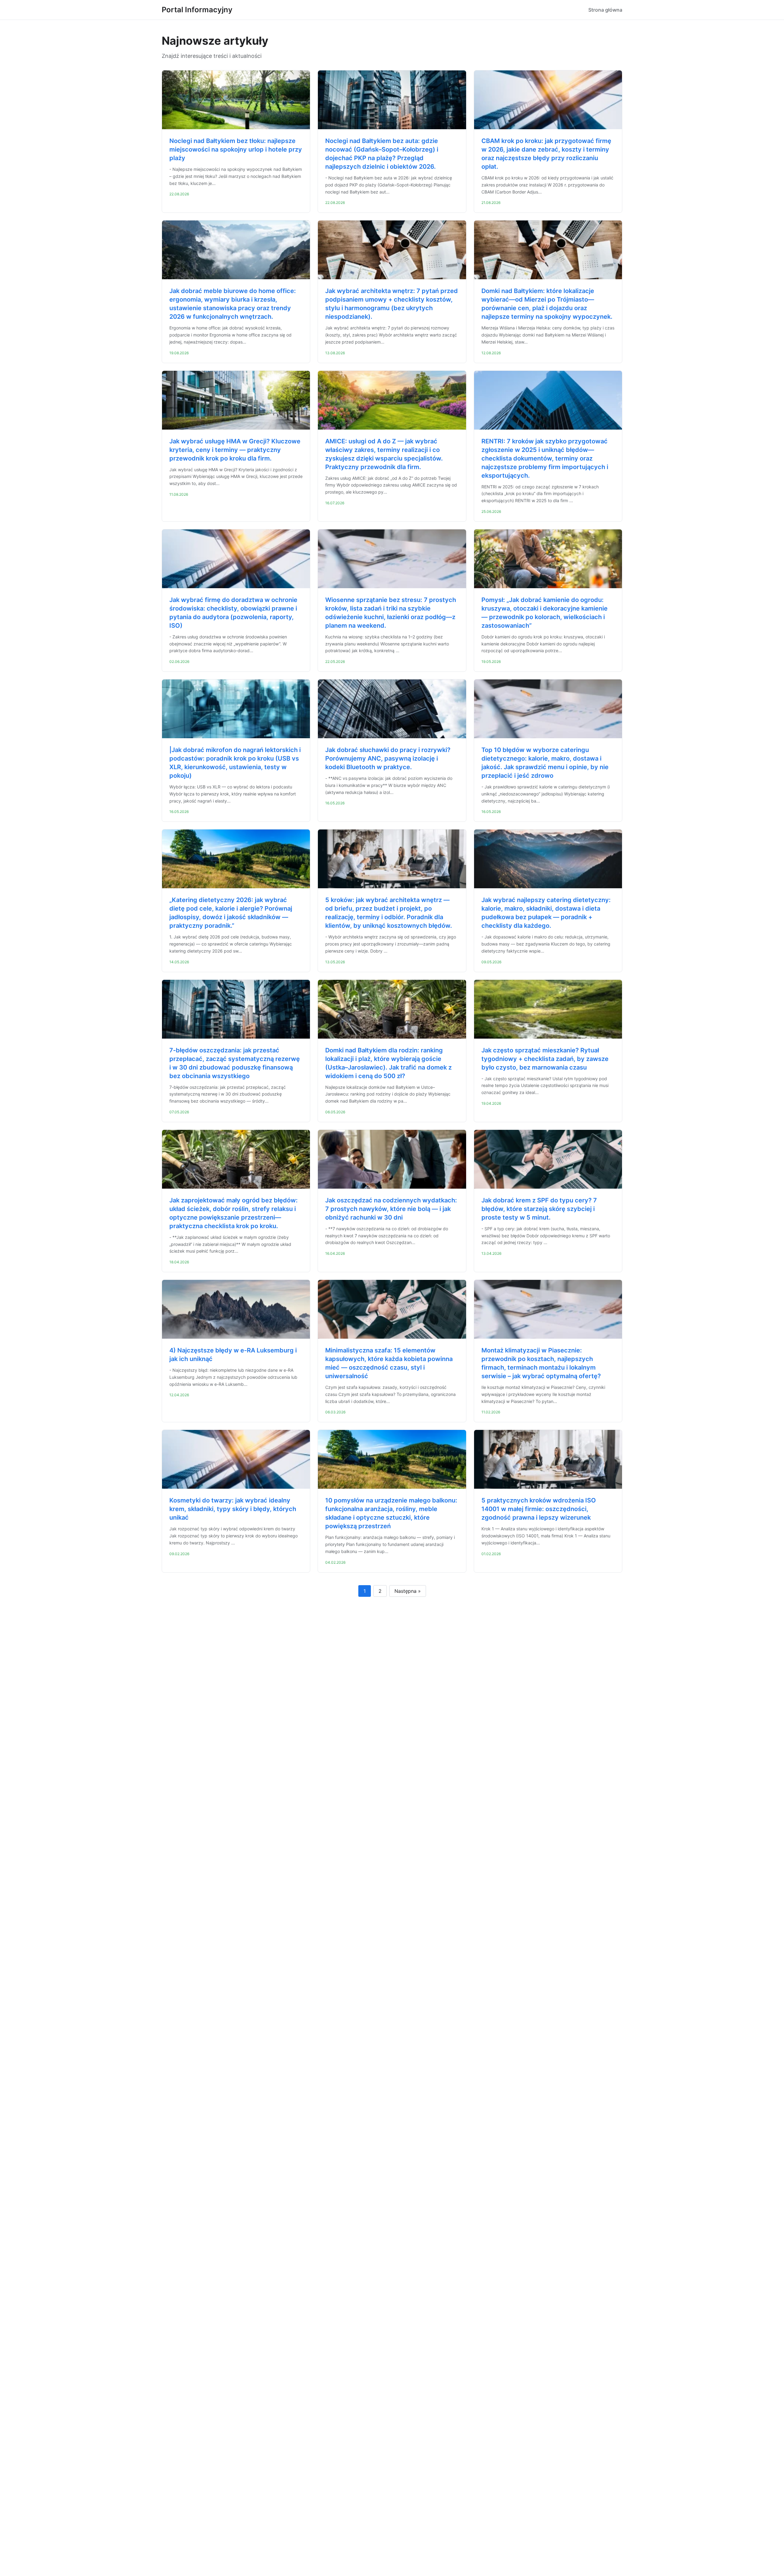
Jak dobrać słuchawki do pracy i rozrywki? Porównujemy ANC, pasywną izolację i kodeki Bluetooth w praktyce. (388, 758)
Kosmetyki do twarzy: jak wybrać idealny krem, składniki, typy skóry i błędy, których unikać (233, 1509)
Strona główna (605, 10)
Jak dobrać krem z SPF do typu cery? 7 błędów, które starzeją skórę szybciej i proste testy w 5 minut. (539, 1209)
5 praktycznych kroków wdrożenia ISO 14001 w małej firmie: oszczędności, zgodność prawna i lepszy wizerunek (539, 1509)
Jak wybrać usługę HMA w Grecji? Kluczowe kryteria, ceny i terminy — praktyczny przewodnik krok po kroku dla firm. (235, 450)
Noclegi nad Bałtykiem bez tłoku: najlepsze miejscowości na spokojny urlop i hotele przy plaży (236, 149)
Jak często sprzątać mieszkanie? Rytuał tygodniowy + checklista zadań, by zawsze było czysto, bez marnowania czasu (545, 1059)
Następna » (408, 1591)
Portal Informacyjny (197, 10)
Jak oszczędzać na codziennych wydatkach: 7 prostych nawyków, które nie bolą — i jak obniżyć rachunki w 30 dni (391, 1209)
